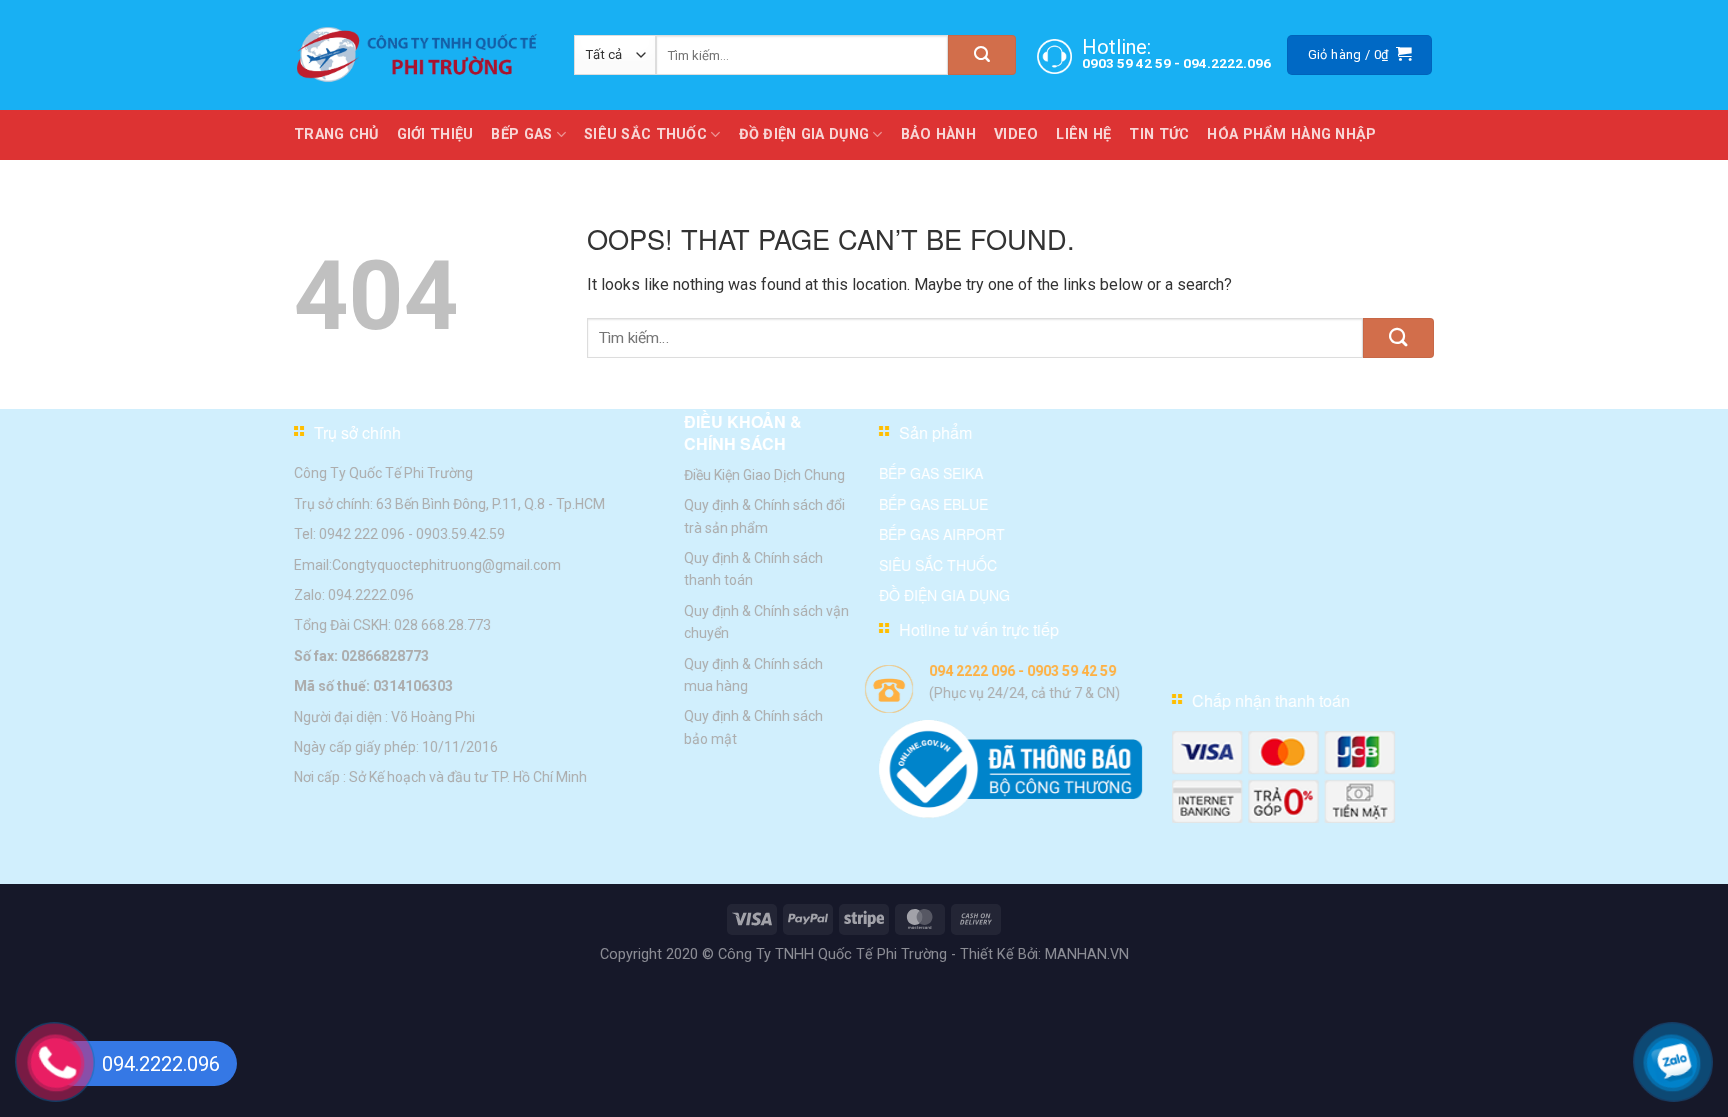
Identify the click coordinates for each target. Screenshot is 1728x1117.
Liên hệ (1083, 134)
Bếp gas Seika (931, 473)
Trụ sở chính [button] (357, 432)
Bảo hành (938, 134)
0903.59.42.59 (460, 534)
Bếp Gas (521, 134)
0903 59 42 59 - (1132, 63)
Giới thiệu (435, 134)
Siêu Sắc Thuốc (645, 134)
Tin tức (1159, 134)
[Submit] (982, 55)
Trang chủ (336, 134)
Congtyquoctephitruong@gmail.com (446, 564)
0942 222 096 (362, 534)
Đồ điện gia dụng (944, 595)
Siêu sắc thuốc (938, 564)
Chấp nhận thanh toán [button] (1271, 700)
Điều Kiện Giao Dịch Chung (764, 475)
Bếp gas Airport (942, 534)
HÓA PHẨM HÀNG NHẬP (1291, 134)
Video (1016, 134)
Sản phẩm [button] (935, 432)
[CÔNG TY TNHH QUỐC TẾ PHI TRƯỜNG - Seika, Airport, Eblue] (419, 55)
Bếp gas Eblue (933, 504)
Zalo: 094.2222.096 (354, 595)
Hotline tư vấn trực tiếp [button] (979, 629)
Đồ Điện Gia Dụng (804, 134)
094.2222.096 (1227, 63)
